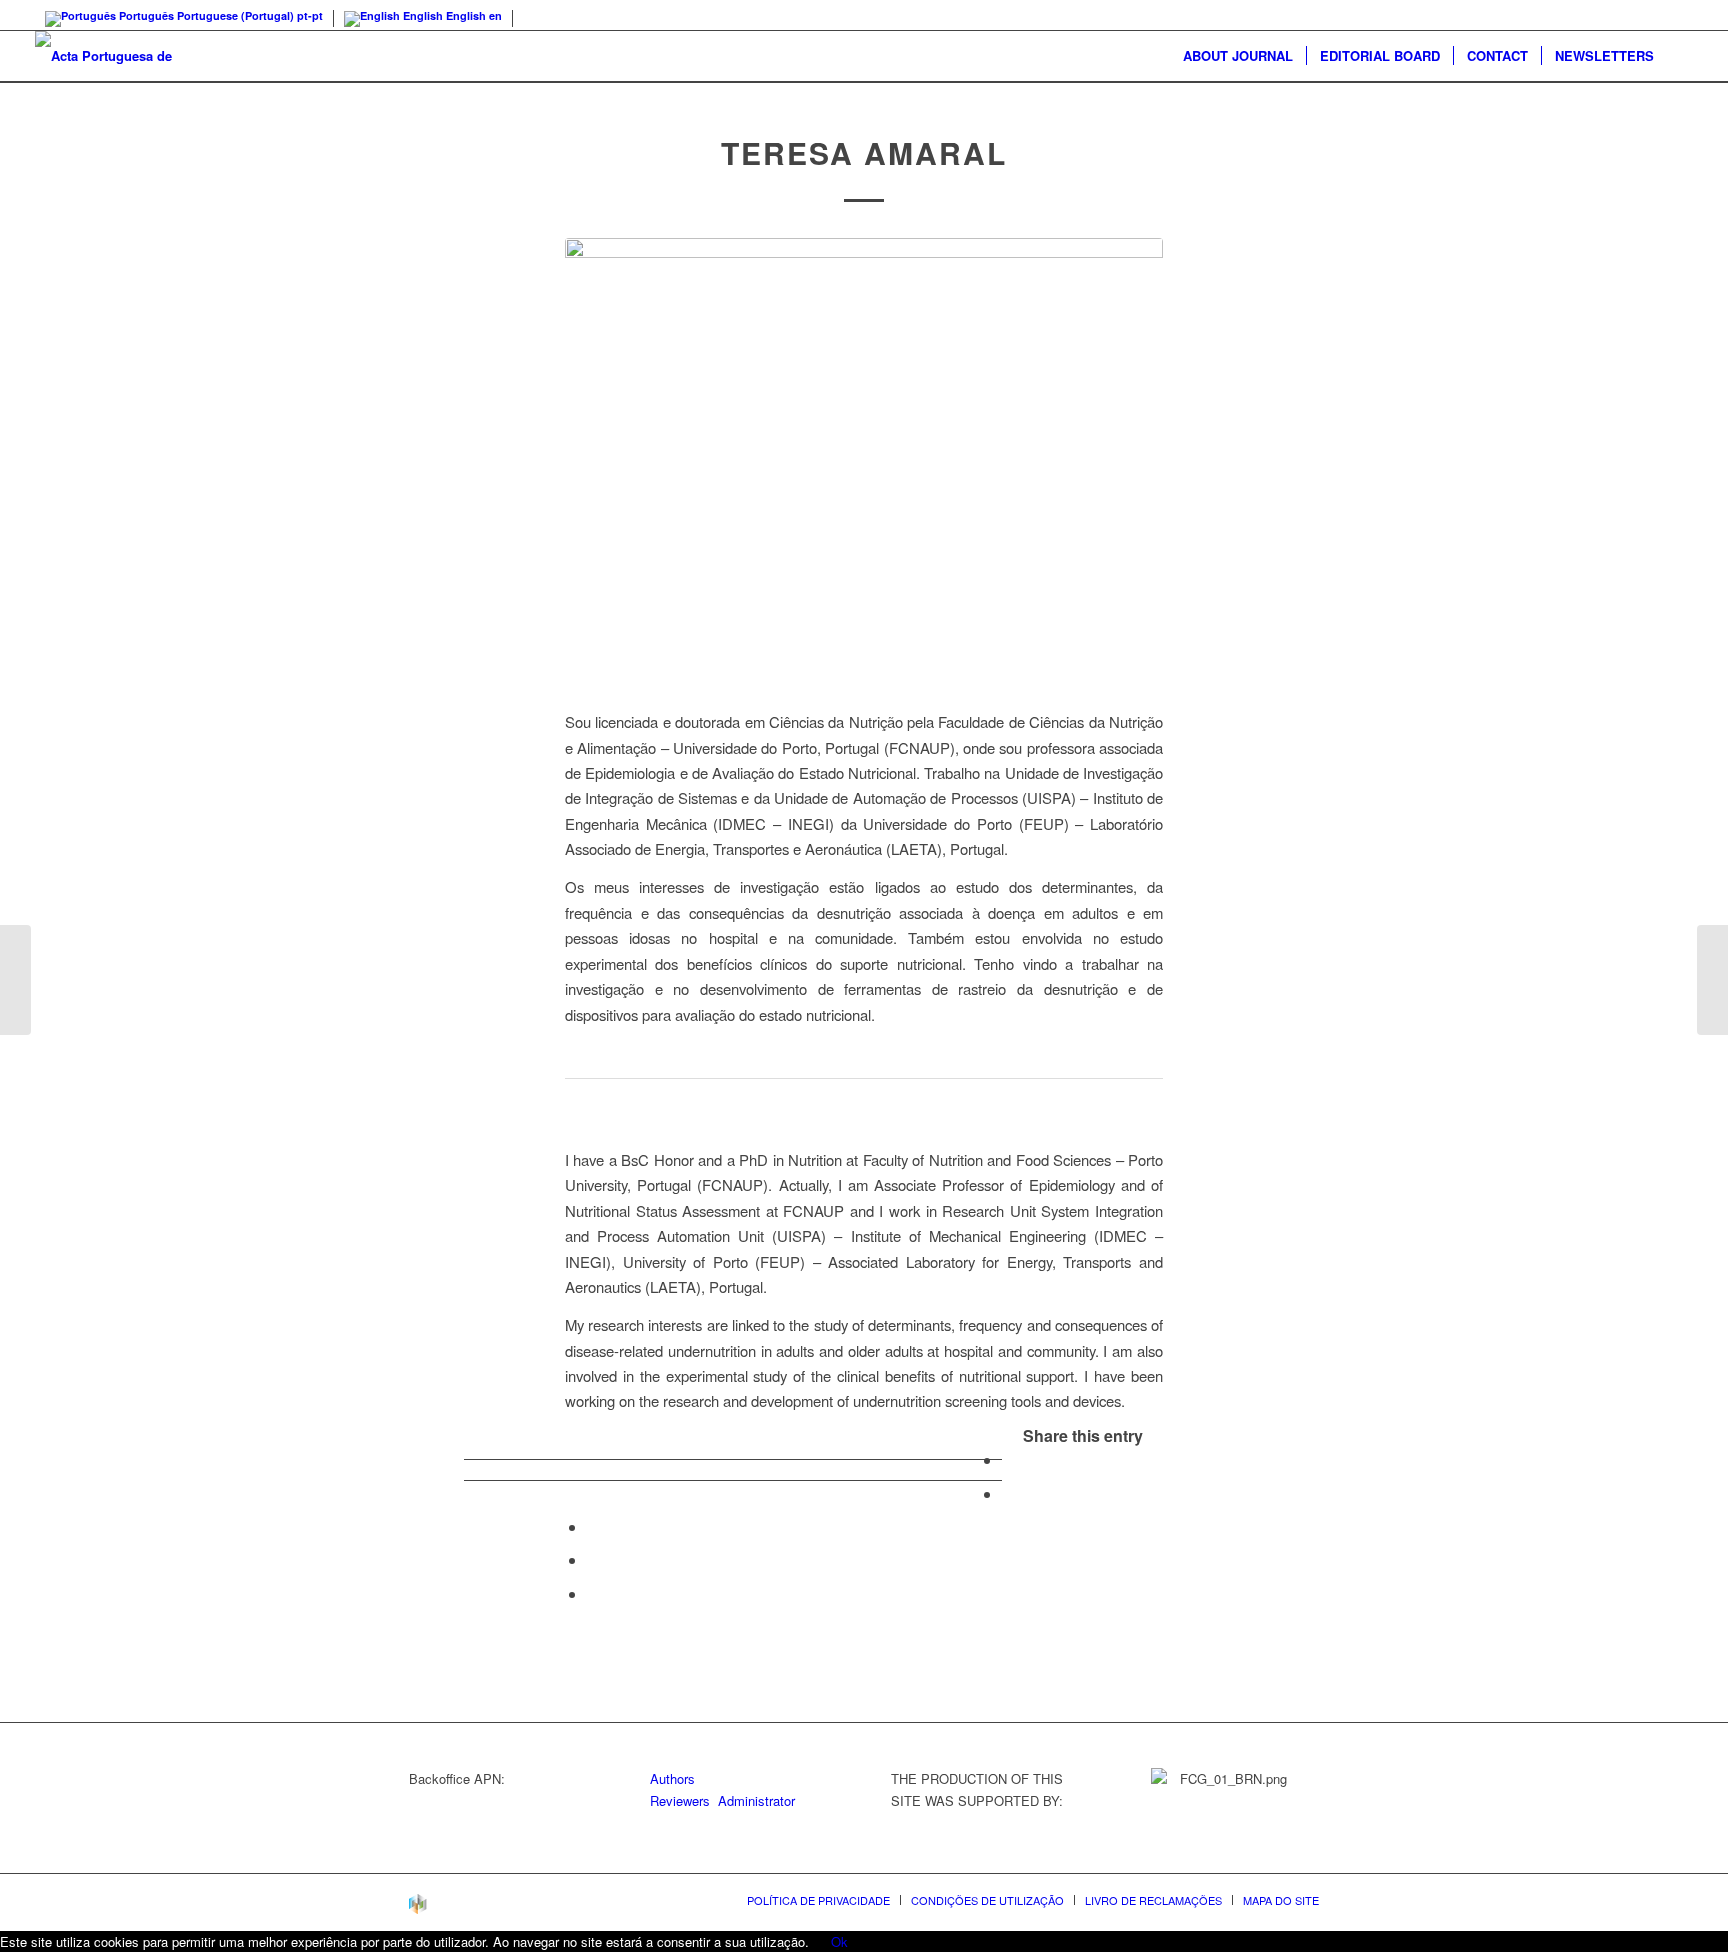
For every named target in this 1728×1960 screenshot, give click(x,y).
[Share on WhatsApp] (593, 1526)
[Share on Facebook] (1008, 1459)
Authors (672, 1778)
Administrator (756, 1800)
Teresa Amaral (864, 152)
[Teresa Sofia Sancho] (1712, 980)
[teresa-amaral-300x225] (864, 462)
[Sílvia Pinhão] (15, 980)
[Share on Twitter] (1008, 1493)
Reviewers (680, 1800)
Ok (839, 1941)
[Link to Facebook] (1678, 15)
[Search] (1680, 56)
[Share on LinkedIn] (593, 1559)
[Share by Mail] (593, 1593)
